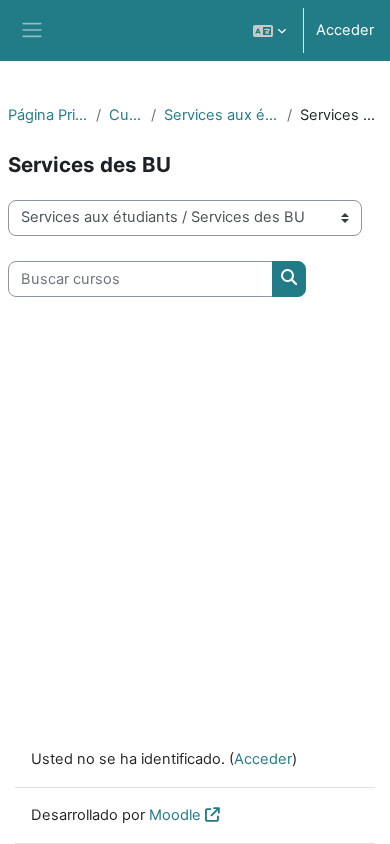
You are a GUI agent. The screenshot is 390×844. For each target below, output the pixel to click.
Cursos (126, 115)
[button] (269, 30)
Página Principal (48, 115)
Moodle (175, 815)
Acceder (345, 30)
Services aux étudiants (221, 115)
